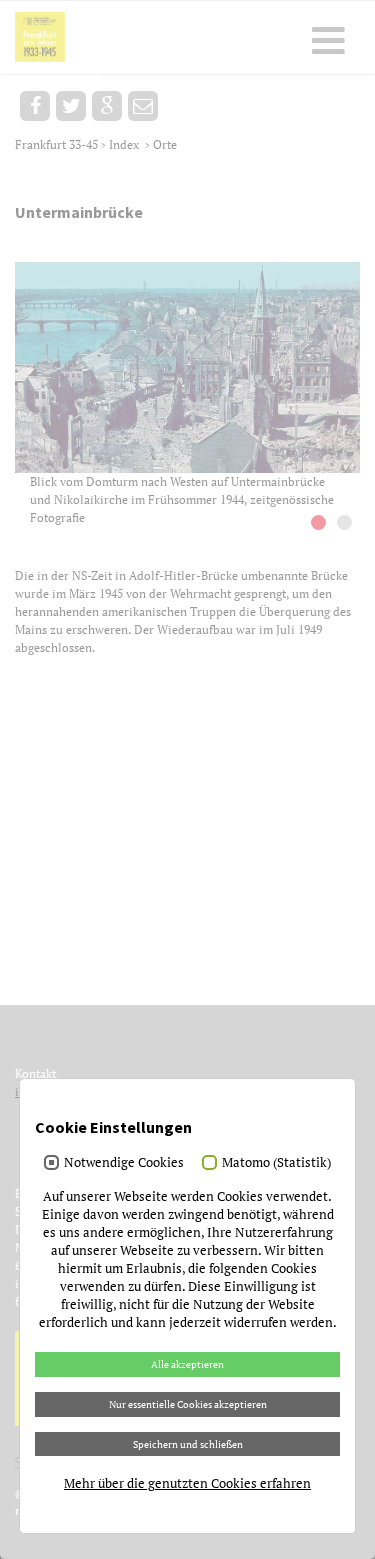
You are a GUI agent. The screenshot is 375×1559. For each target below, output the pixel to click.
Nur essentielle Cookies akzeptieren (188, 1404)
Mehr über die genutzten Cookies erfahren (187, 1483)
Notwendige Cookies (124, 1162)
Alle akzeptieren (187, 1364)
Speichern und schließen (188, 1444)
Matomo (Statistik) (276, 1162)
